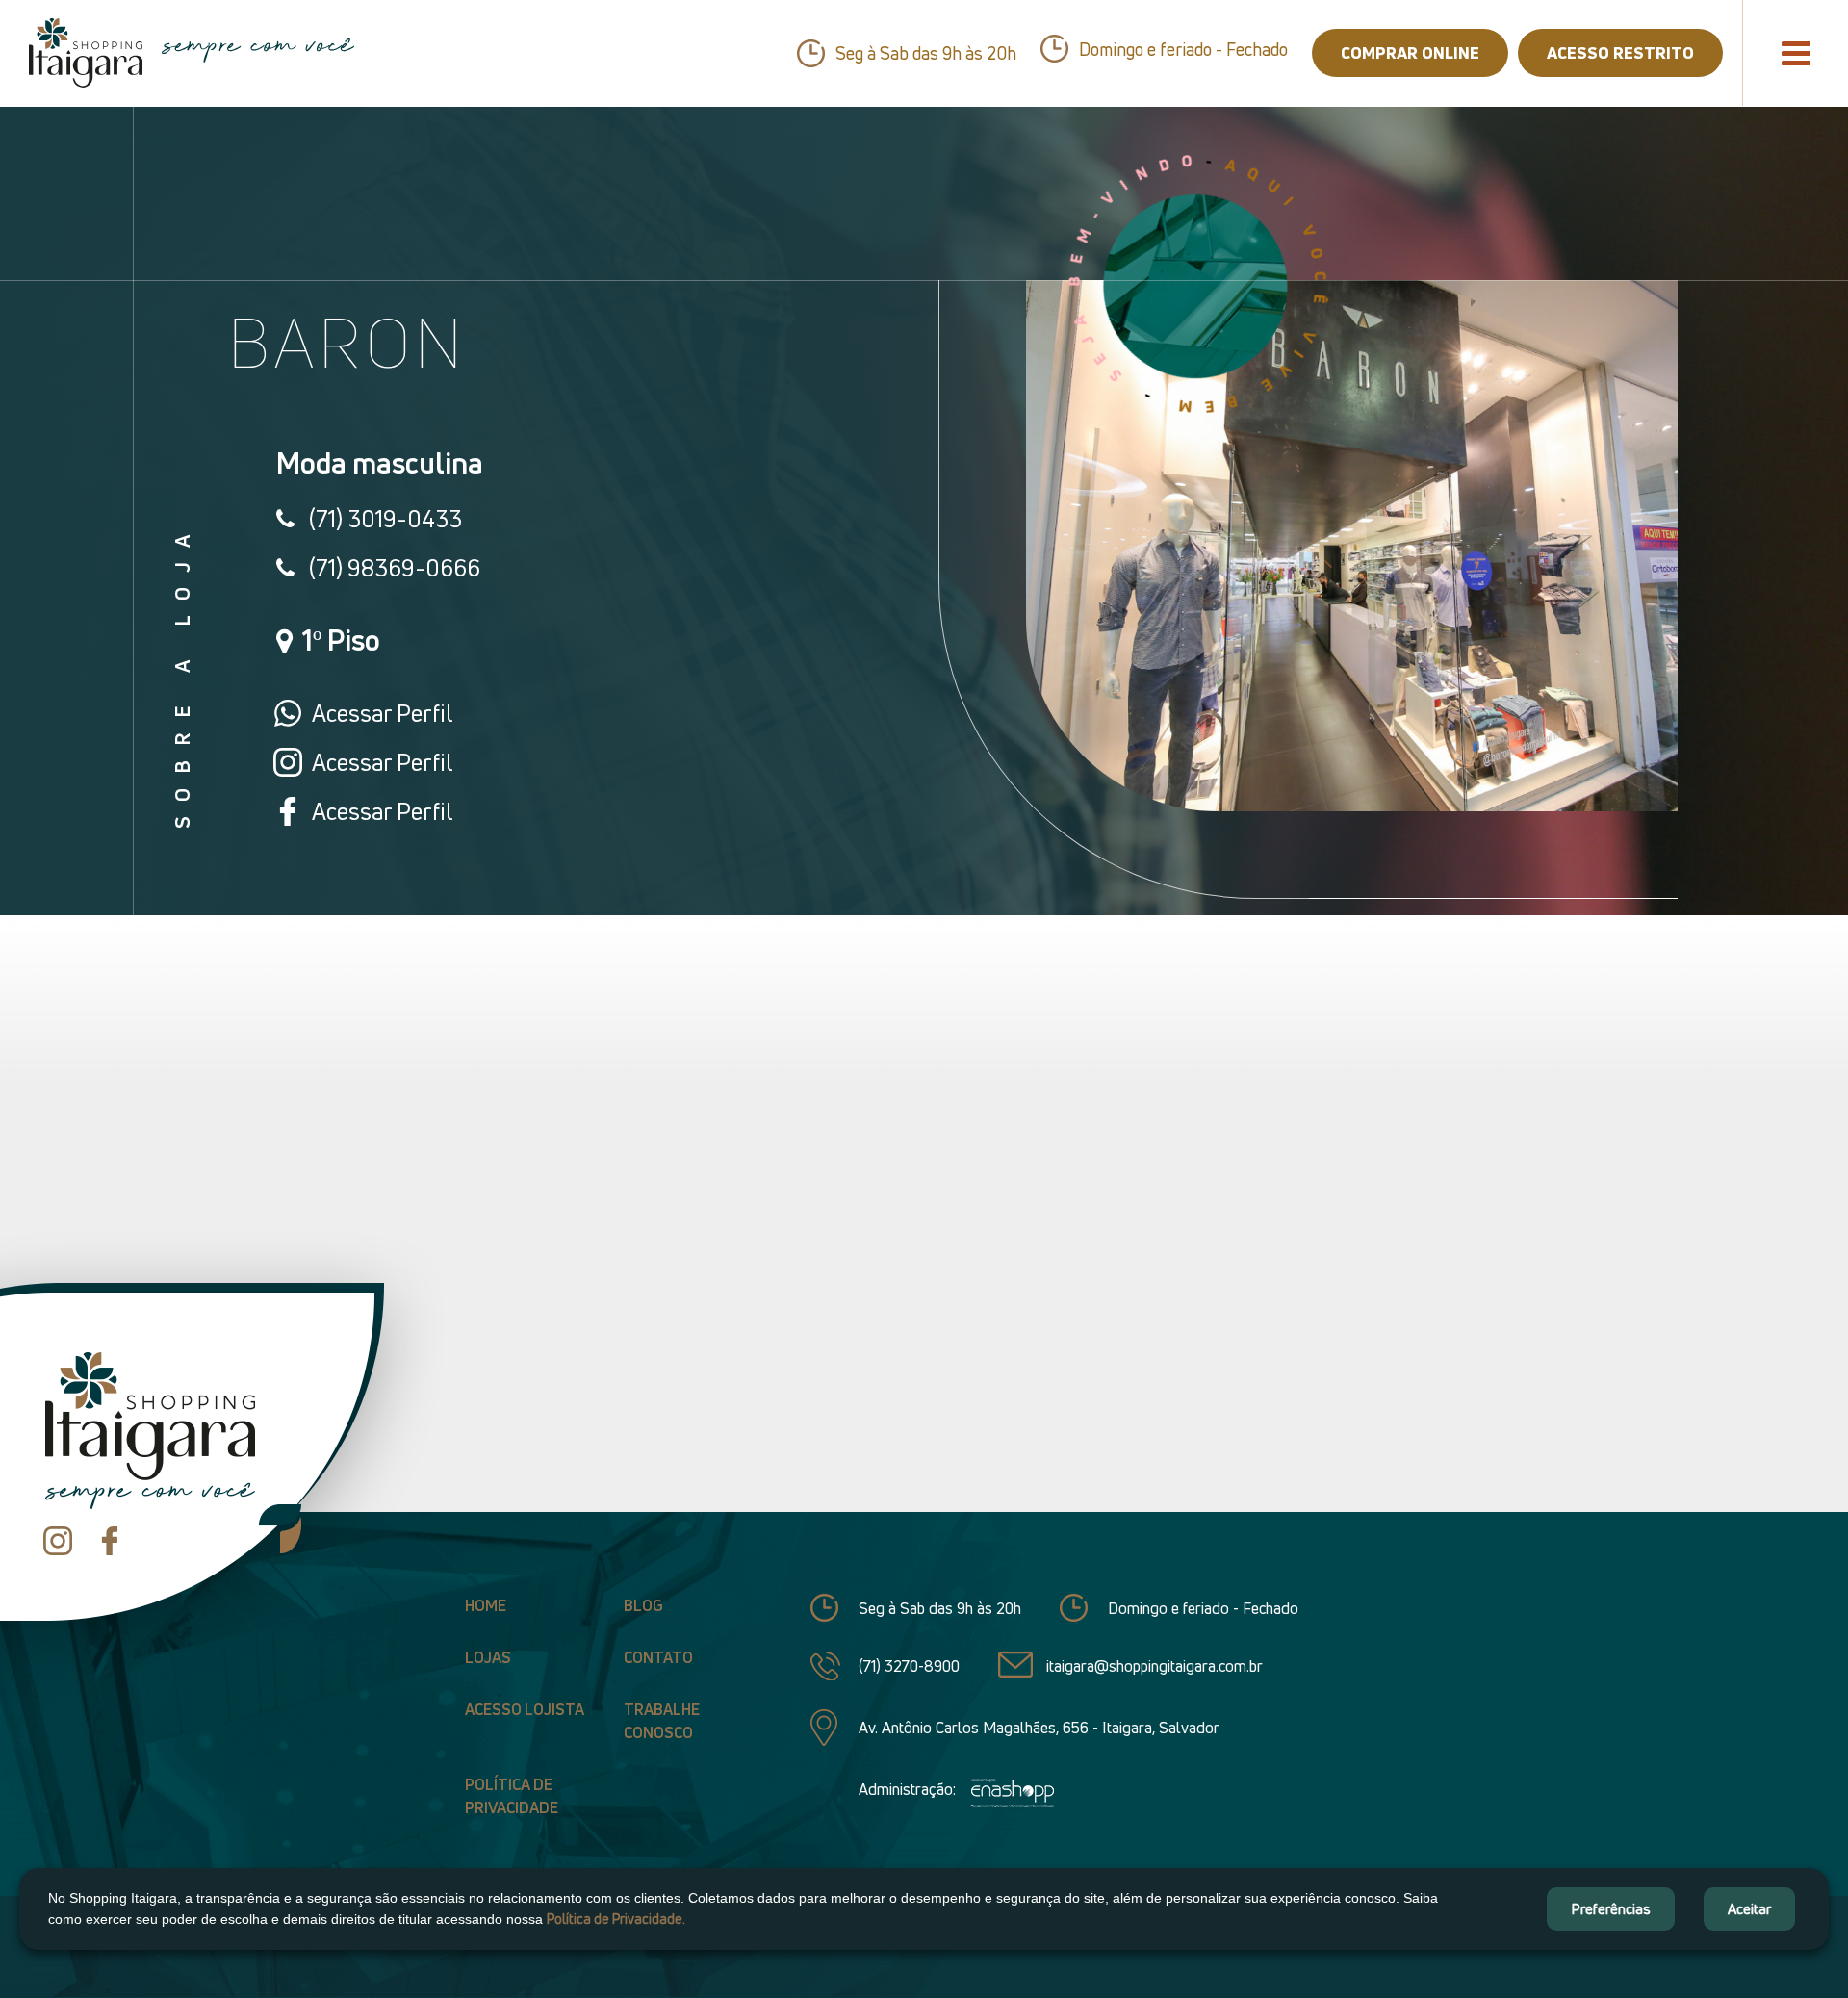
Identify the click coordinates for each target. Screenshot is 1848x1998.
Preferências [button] (1611, 1908)
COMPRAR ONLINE (1410, 52)
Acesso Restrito (1620, 52)
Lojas (488, 1657)
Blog (643, 1605)
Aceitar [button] (1749, 1908)
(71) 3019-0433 (385, 519)
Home (486, 1605)
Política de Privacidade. (616, 1919)
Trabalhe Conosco (662, 1721)
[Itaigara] (86, 53)
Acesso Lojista (525, 1709)
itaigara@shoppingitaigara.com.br (1155, 1666)
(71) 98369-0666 (395, 568)
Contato (658, 1657)
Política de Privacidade (512, 1796)
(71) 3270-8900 (909, 1666)
